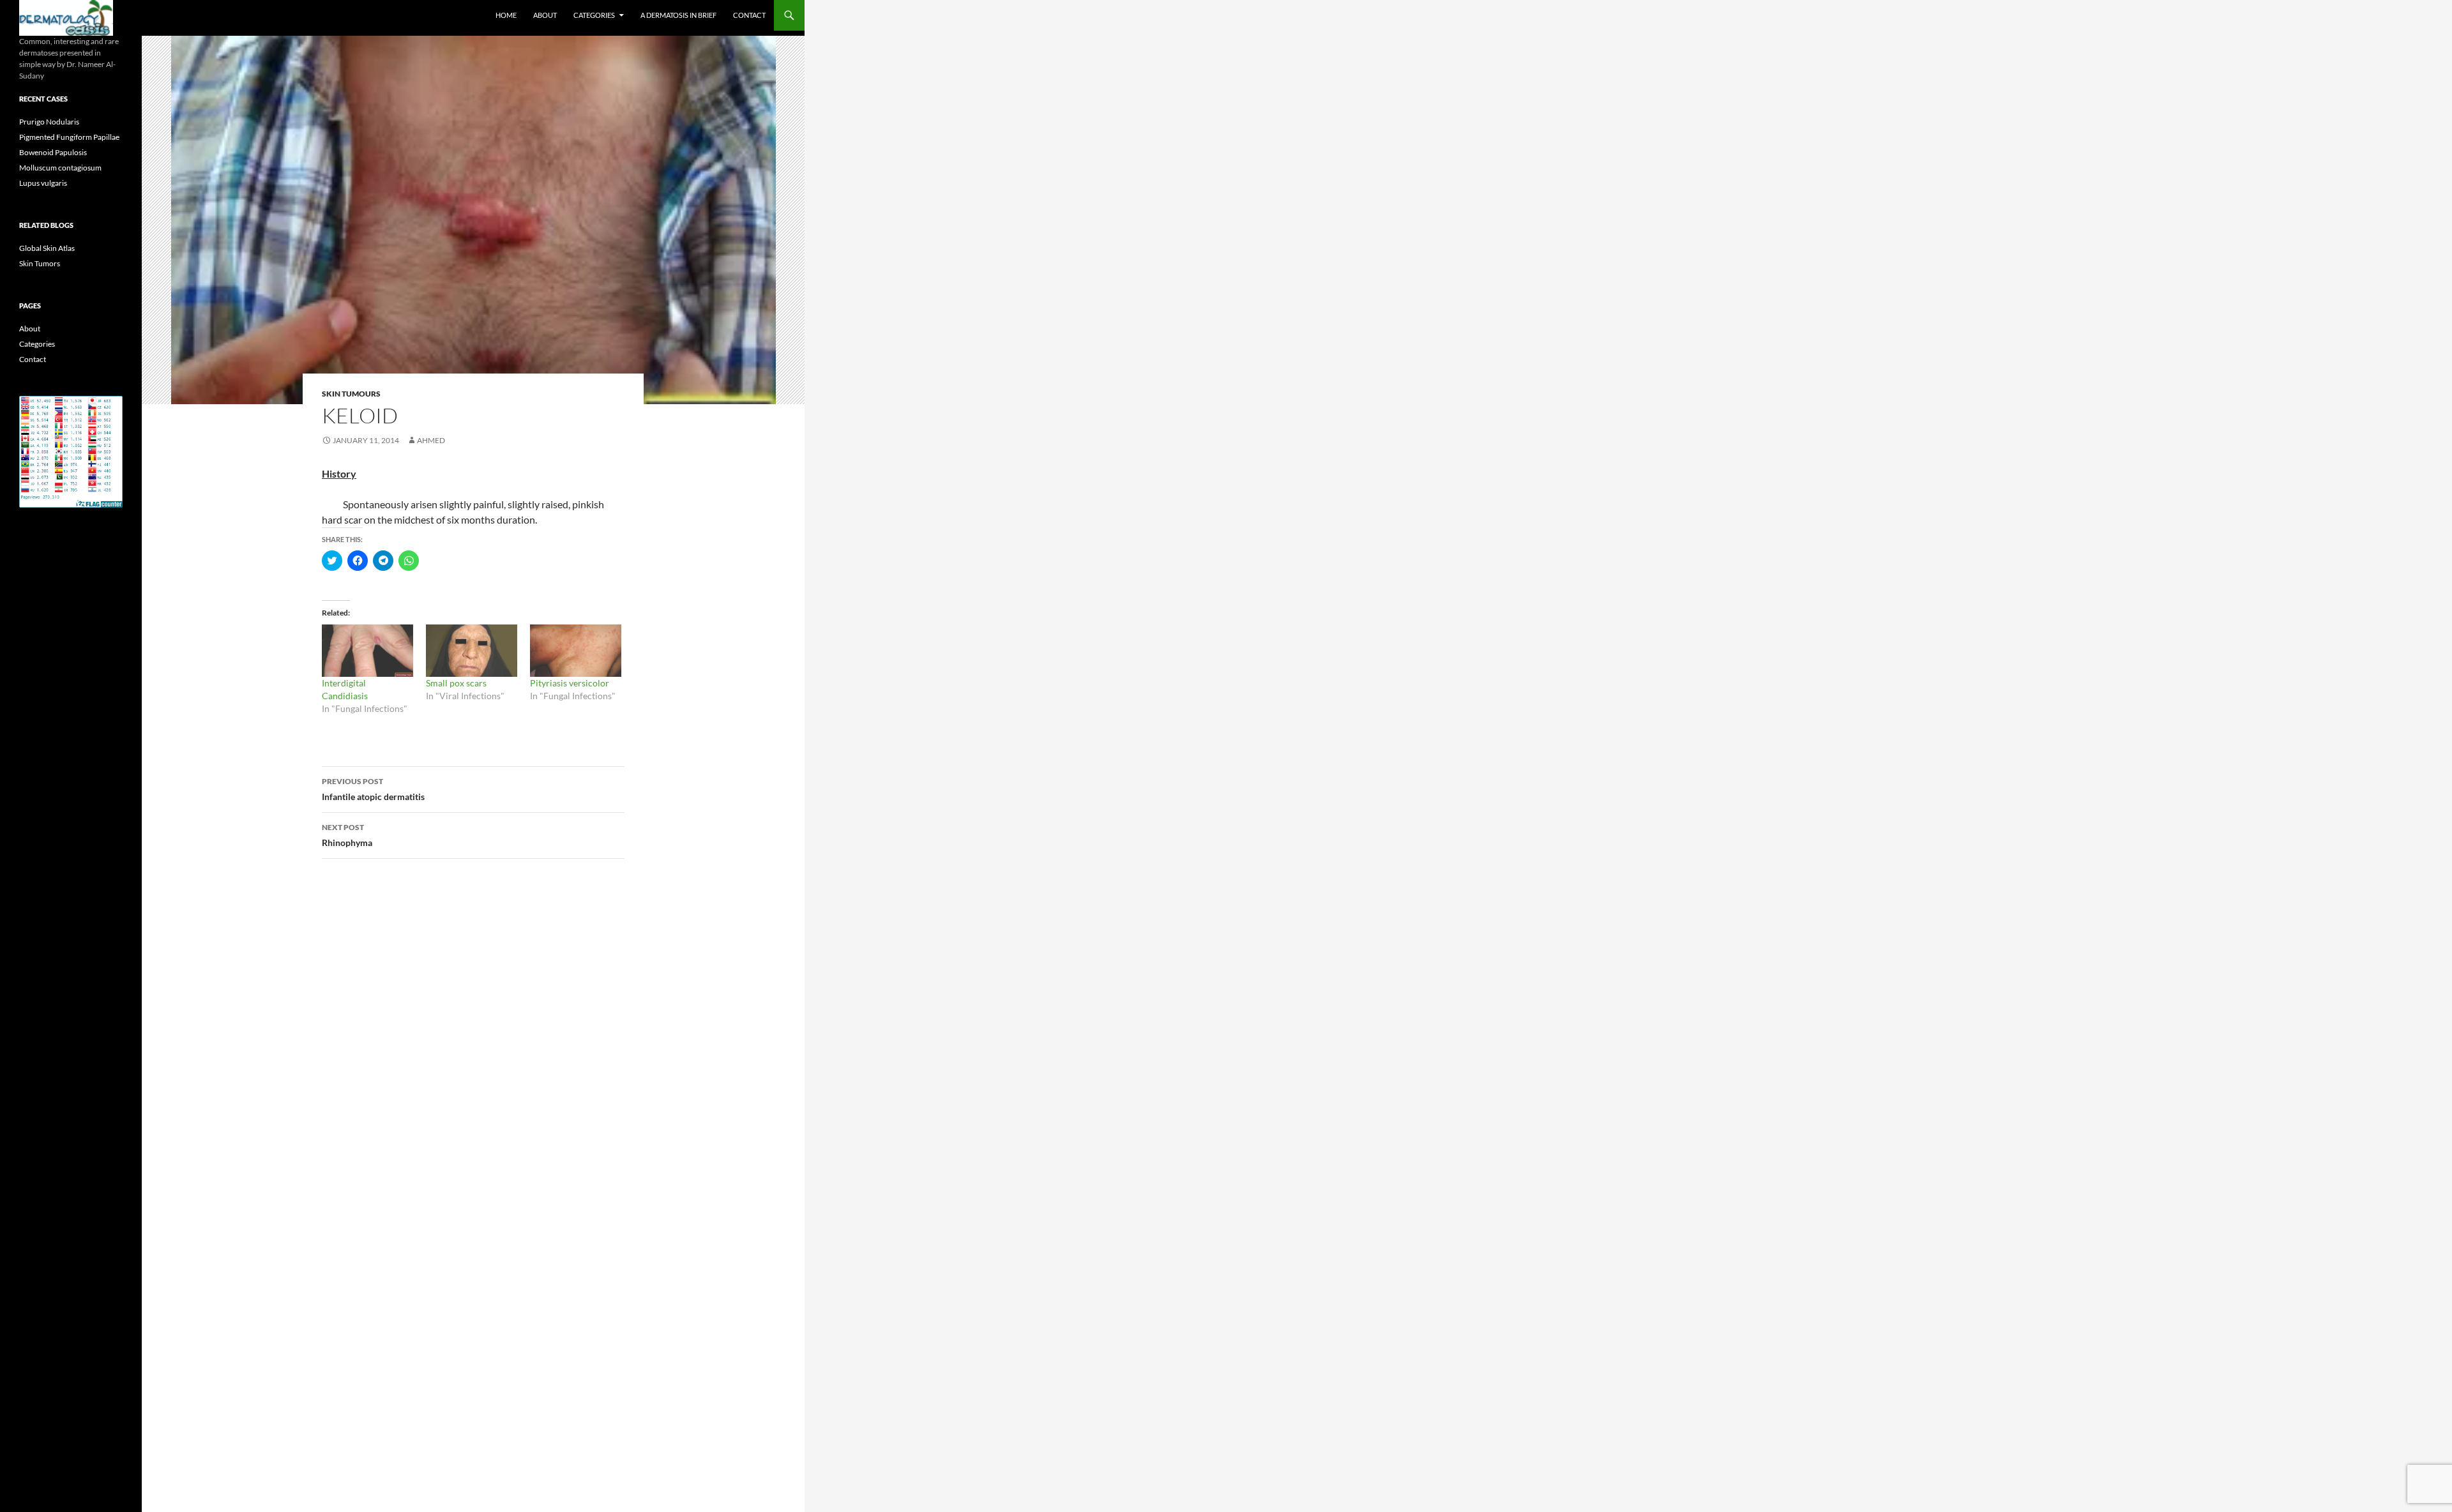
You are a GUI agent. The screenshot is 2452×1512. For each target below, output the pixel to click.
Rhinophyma (347, 835)
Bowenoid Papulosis (53, 152)
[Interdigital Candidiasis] (367, 651)
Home (506, 15)
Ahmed (431, 440)
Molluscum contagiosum (60, 168)
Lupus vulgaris (43, 183)
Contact (749, 15)
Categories (594, 15)
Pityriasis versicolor (570, 683)
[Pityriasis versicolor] (576, 651)
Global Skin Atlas (47, 248)
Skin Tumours (351, 394)
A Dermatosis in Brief (678, 15)
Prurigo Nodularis (49, 122)
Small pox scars (456, 683)
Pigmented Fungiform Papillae (69, 137)
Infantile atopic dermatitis (373, 789)
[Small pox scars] (472, 651)
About (545, 15)
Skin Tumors (40, 263)
